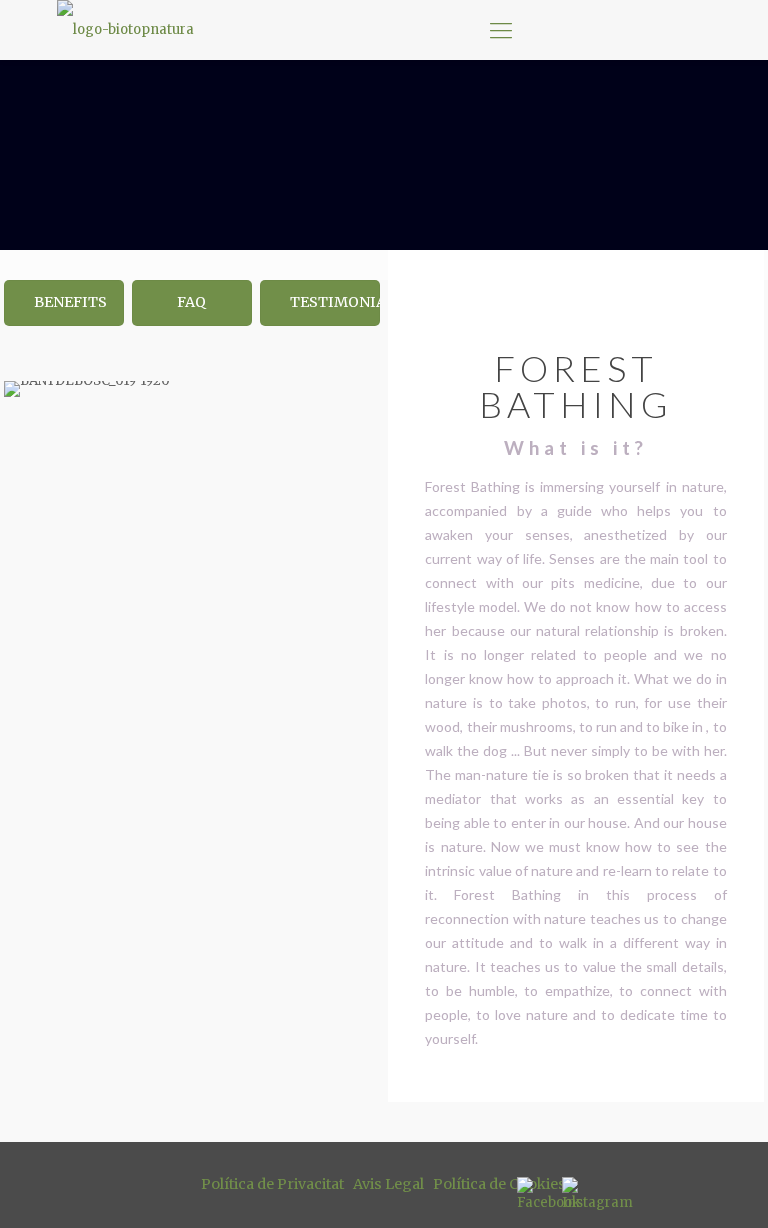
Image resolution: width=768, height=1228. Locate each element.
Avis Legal (388, 1184)
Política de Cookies (499, 1184)
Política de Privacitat (272, 1184)
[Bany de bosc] (125, 30)
